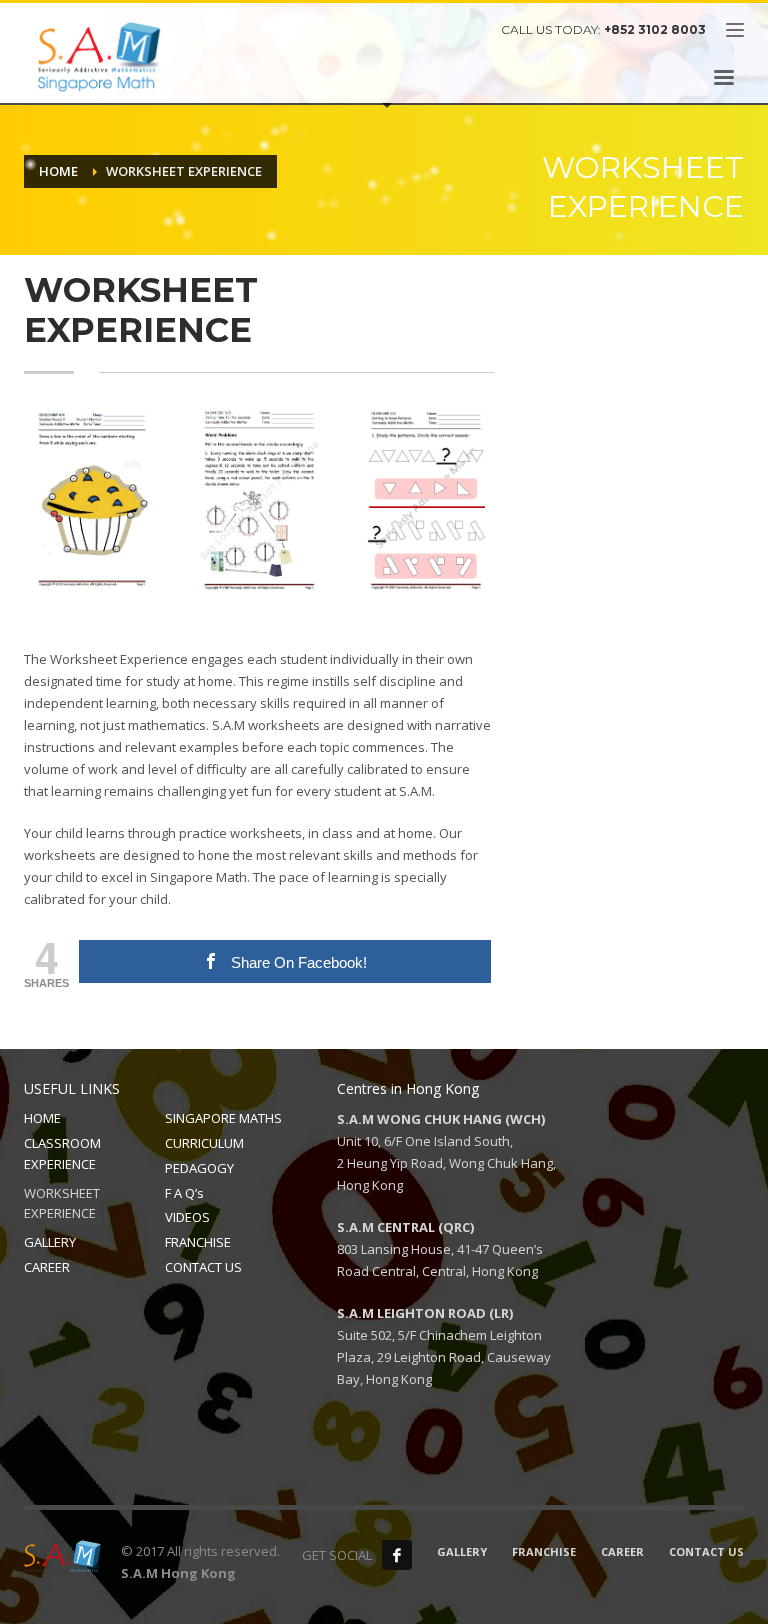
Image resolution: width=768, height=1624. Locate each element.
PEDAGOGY (199, 1168)
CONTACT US (203, 1267)
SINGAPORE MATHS (223, 1118)
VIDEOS (187, 1217)
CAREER (47, 1267)
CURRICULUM (204, 1143)
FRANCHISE (198, 1242)
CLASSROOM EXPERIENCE (62, 1153)
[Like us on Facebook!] (397, 1555)
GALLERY (50, 1242)
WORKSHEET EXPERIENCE (62, 1203)
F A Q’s (184, 1193)
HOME (42, 1118)
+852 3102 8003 (655, 29)
